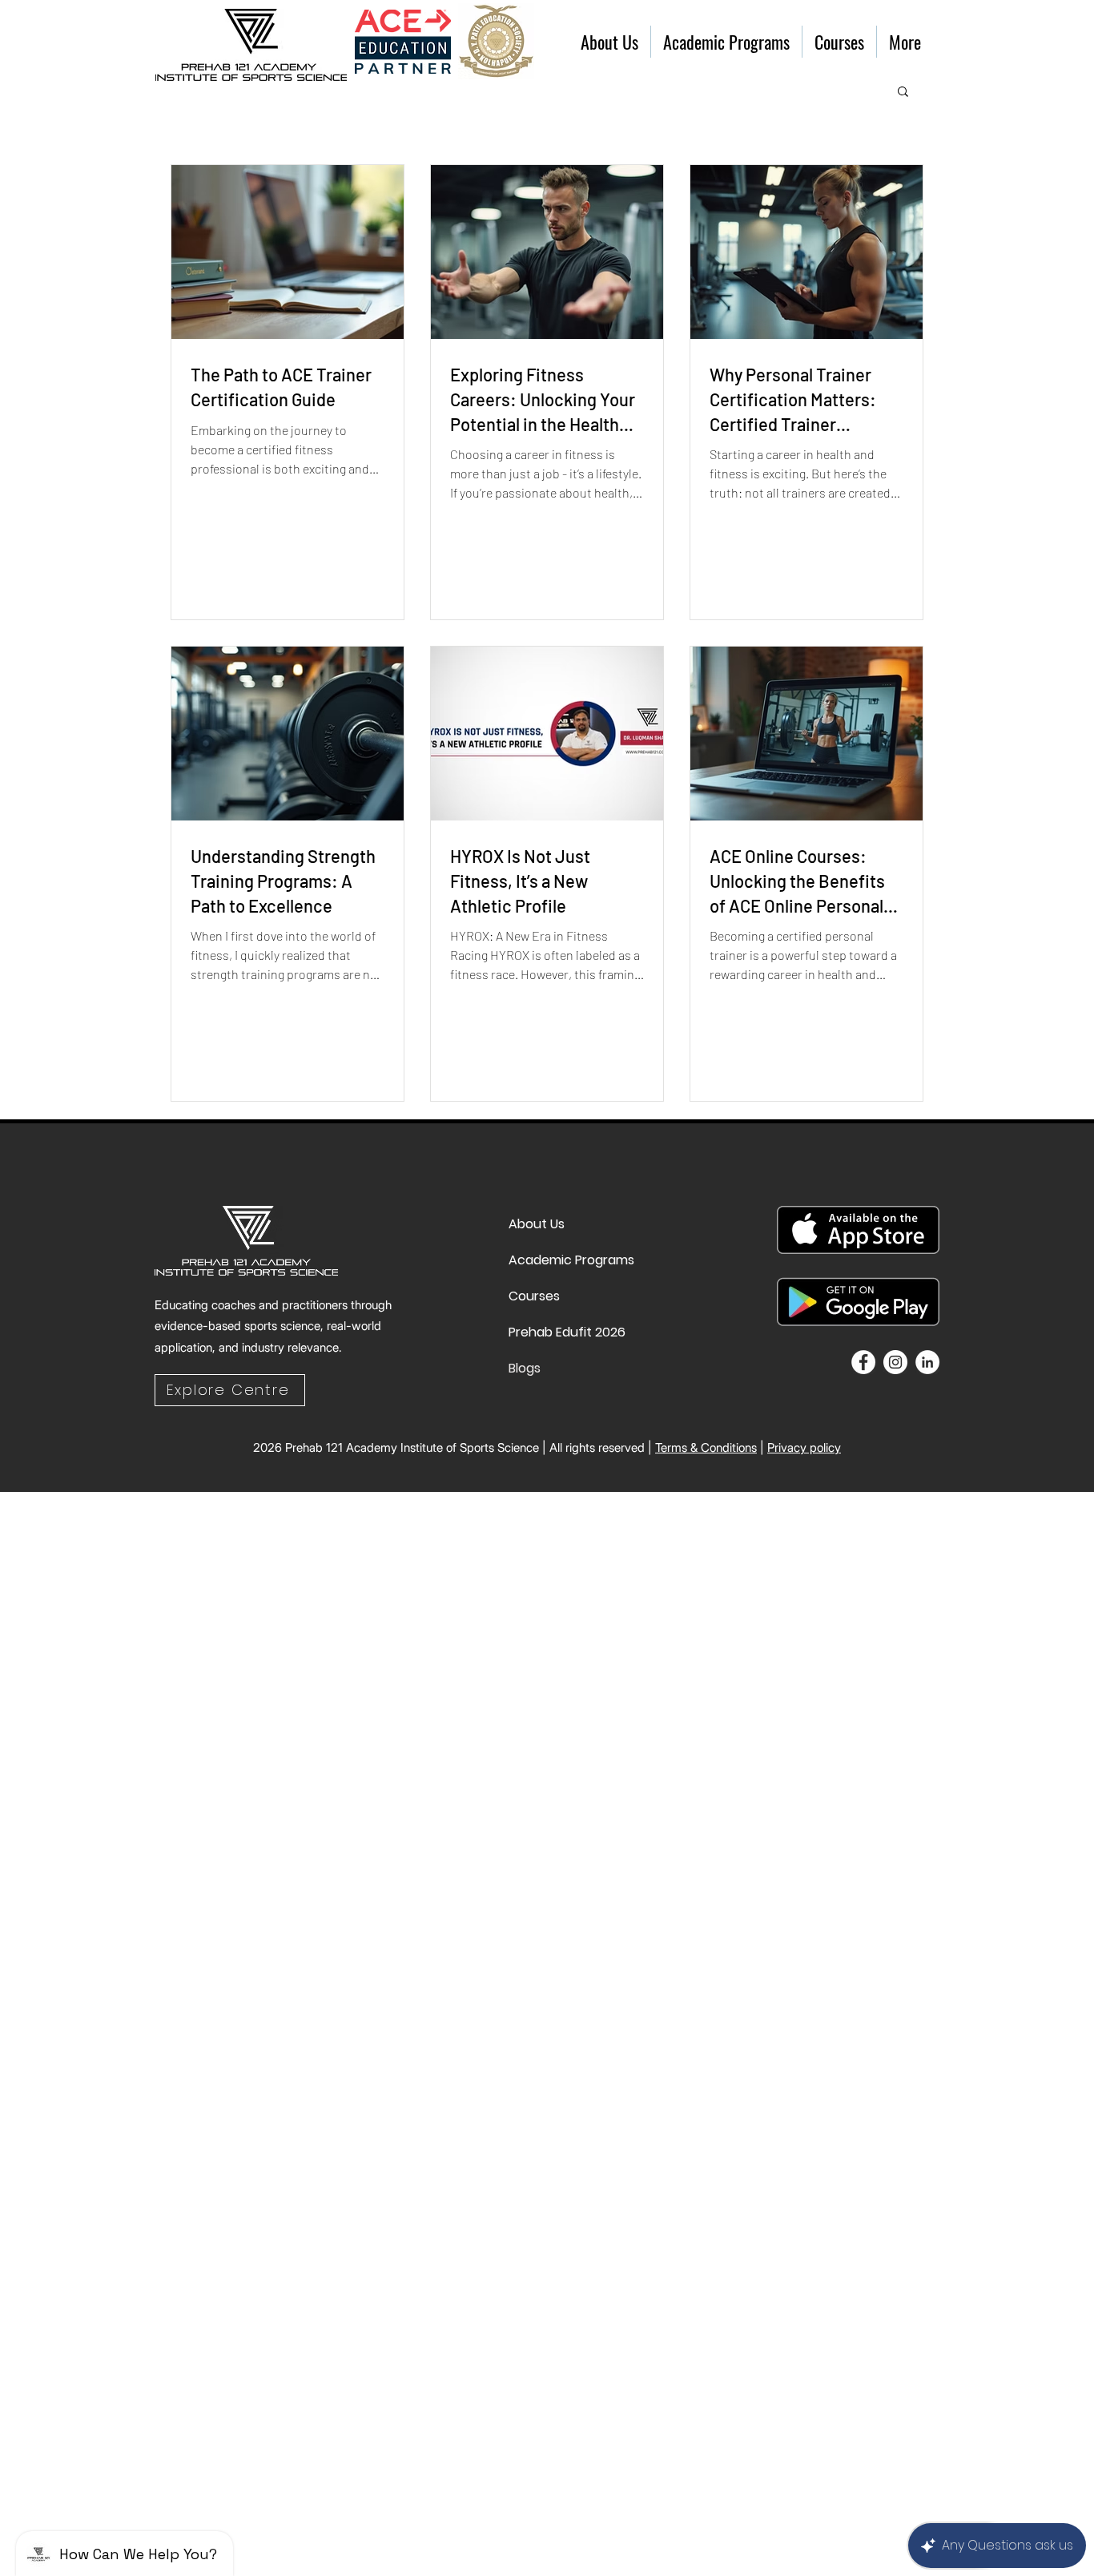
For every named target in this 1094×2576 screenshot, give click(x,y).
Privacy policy (804, 1447)
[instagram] (895, 1362)
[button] (903, 93)
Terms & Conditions (706, 1447)
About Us (537, 1224)
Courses (534, 1296)
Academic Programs (547, 1260)
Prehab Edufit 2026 (547, 1332)
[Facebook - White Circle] (863, 1362)
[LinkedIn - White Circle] (927, 1362)
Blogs (525, 1368)
